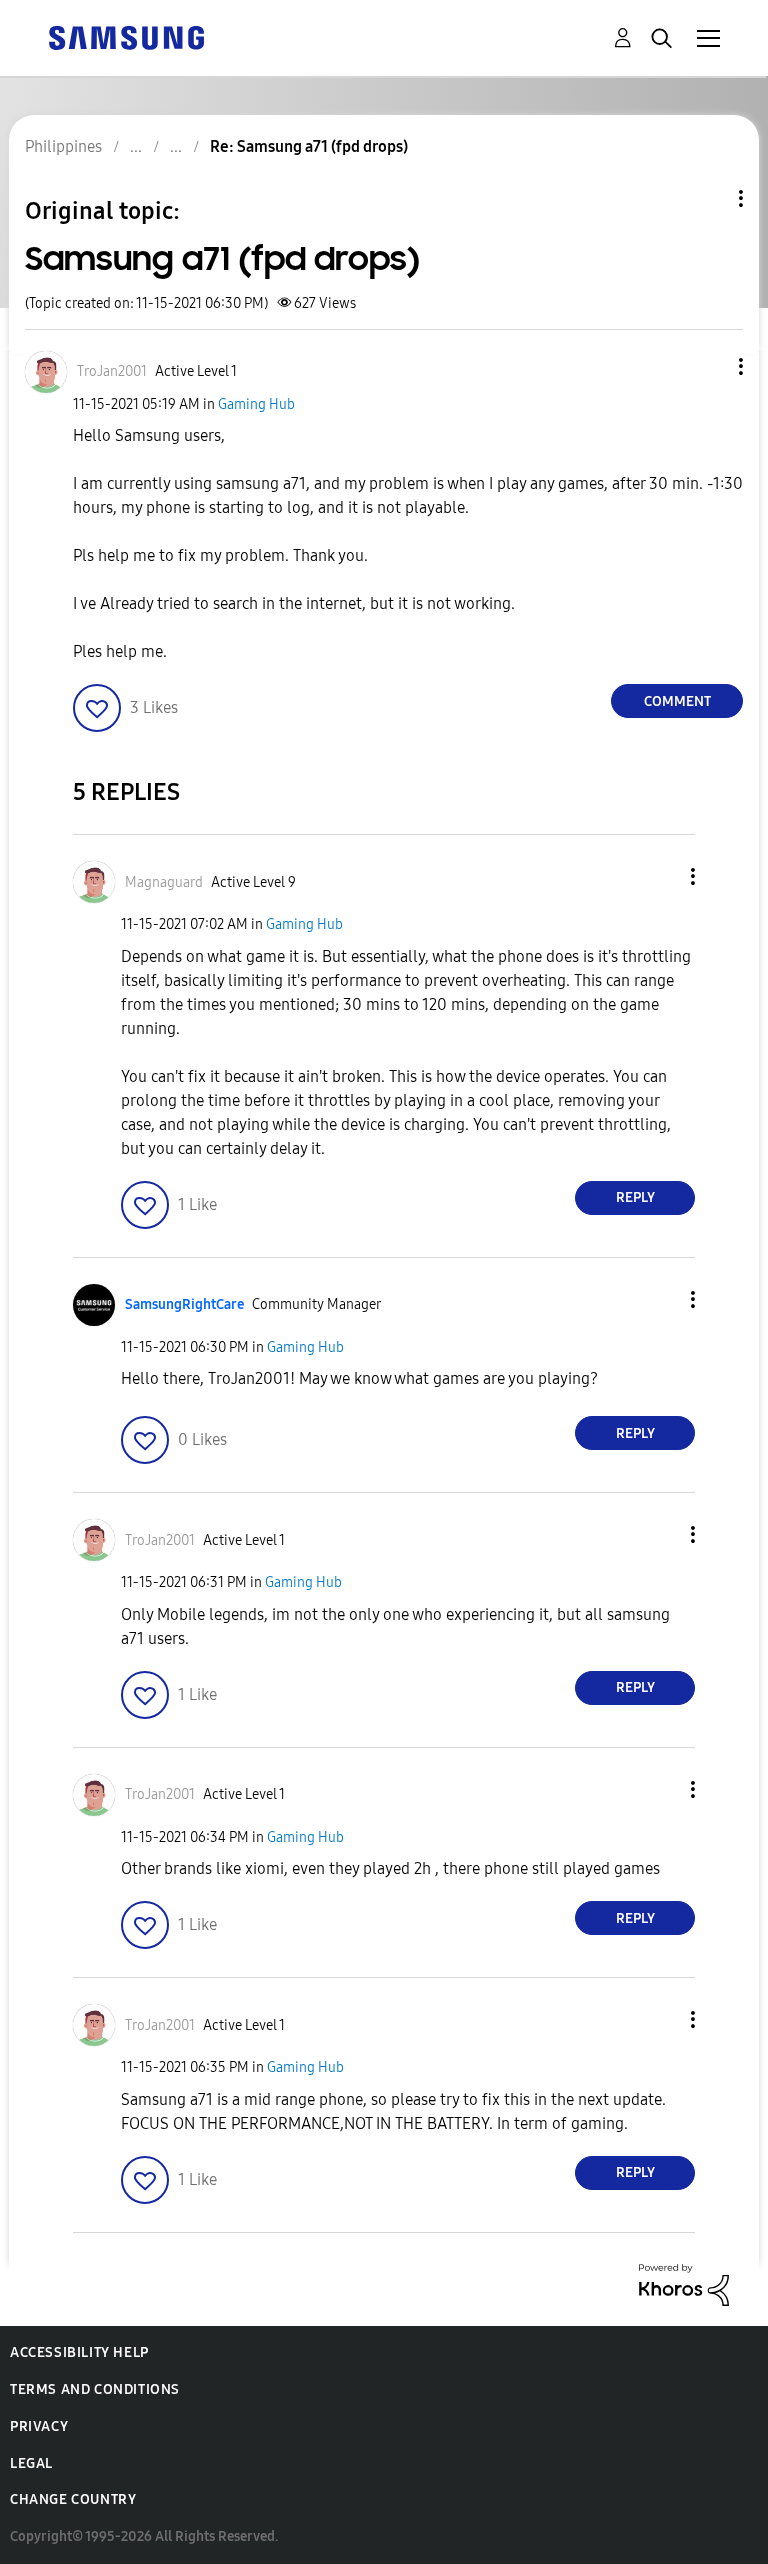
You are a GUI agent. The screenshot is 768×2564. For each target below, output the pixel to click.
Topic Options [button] (707, 198)
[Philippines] (126, 36)
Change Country (73, 2499)
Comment (677, 701)
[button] (708, 366)
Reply (635, 1197)
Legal (31, 2463)
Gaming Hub (256, 404)
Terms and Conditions (95, 2389)
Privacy (39, 2426)
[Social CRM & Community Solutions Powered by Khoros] (684, 2283)
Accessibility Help (79, 2352)
